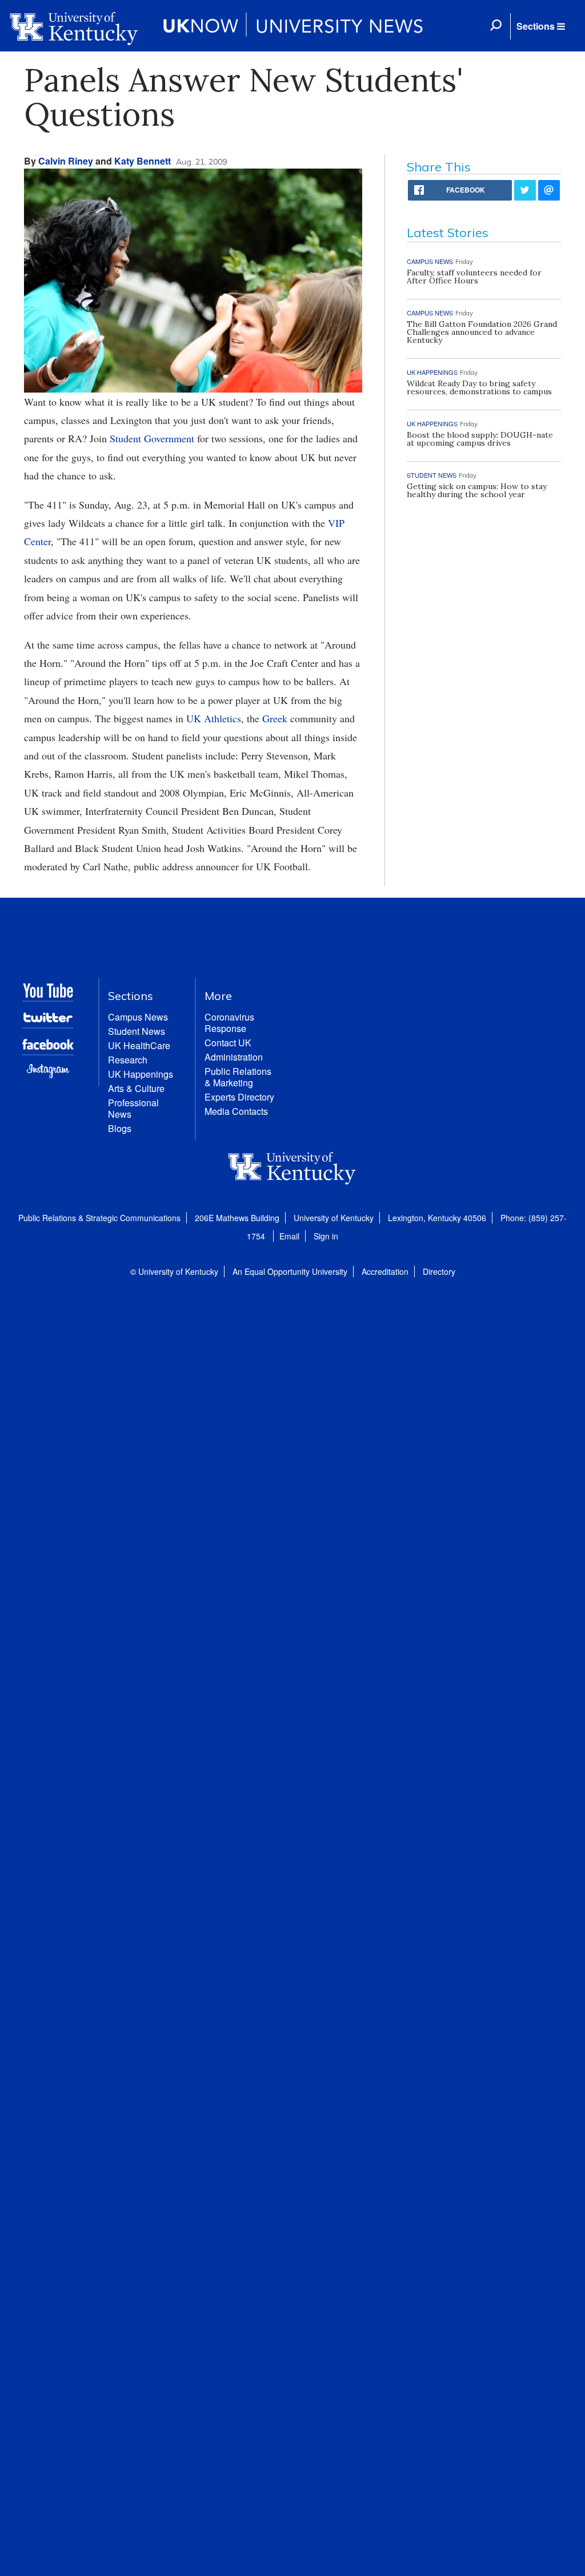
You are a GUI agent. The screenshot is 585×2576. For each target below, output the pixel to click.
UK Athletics (214, 718)
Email (289, 1236)
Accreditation (385, 1271)
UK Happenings (141, 1074)
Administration (234, 1057)
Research (128, 1060)
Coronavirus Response (229, 1023)
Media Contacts (236, 1111)
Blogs (120, 1128)
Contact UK (228, 1043)
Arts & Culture (136, 1088)
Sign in (326, 1236)
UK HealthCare (139, 1045)
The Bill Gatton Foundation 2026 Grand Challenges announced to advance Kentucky (482, 332)
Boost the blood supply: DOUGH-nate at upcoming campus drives (480, 439)
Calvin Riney (66, 161)
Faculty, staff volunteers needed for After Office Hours (474, 277)
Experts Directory (239, 1097)
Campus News (138, 1017)
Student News (137, 1031)
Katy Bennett (143, 161)
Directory (439, 1271)
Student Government (152, 438)
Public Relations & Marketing (238, 1077)
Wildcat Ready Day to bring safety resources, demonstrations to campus (479, 387)
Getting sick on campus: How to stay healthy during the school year (477, 490)
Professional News (133, 1108)
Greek (275, 718)
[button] (540, 26)
